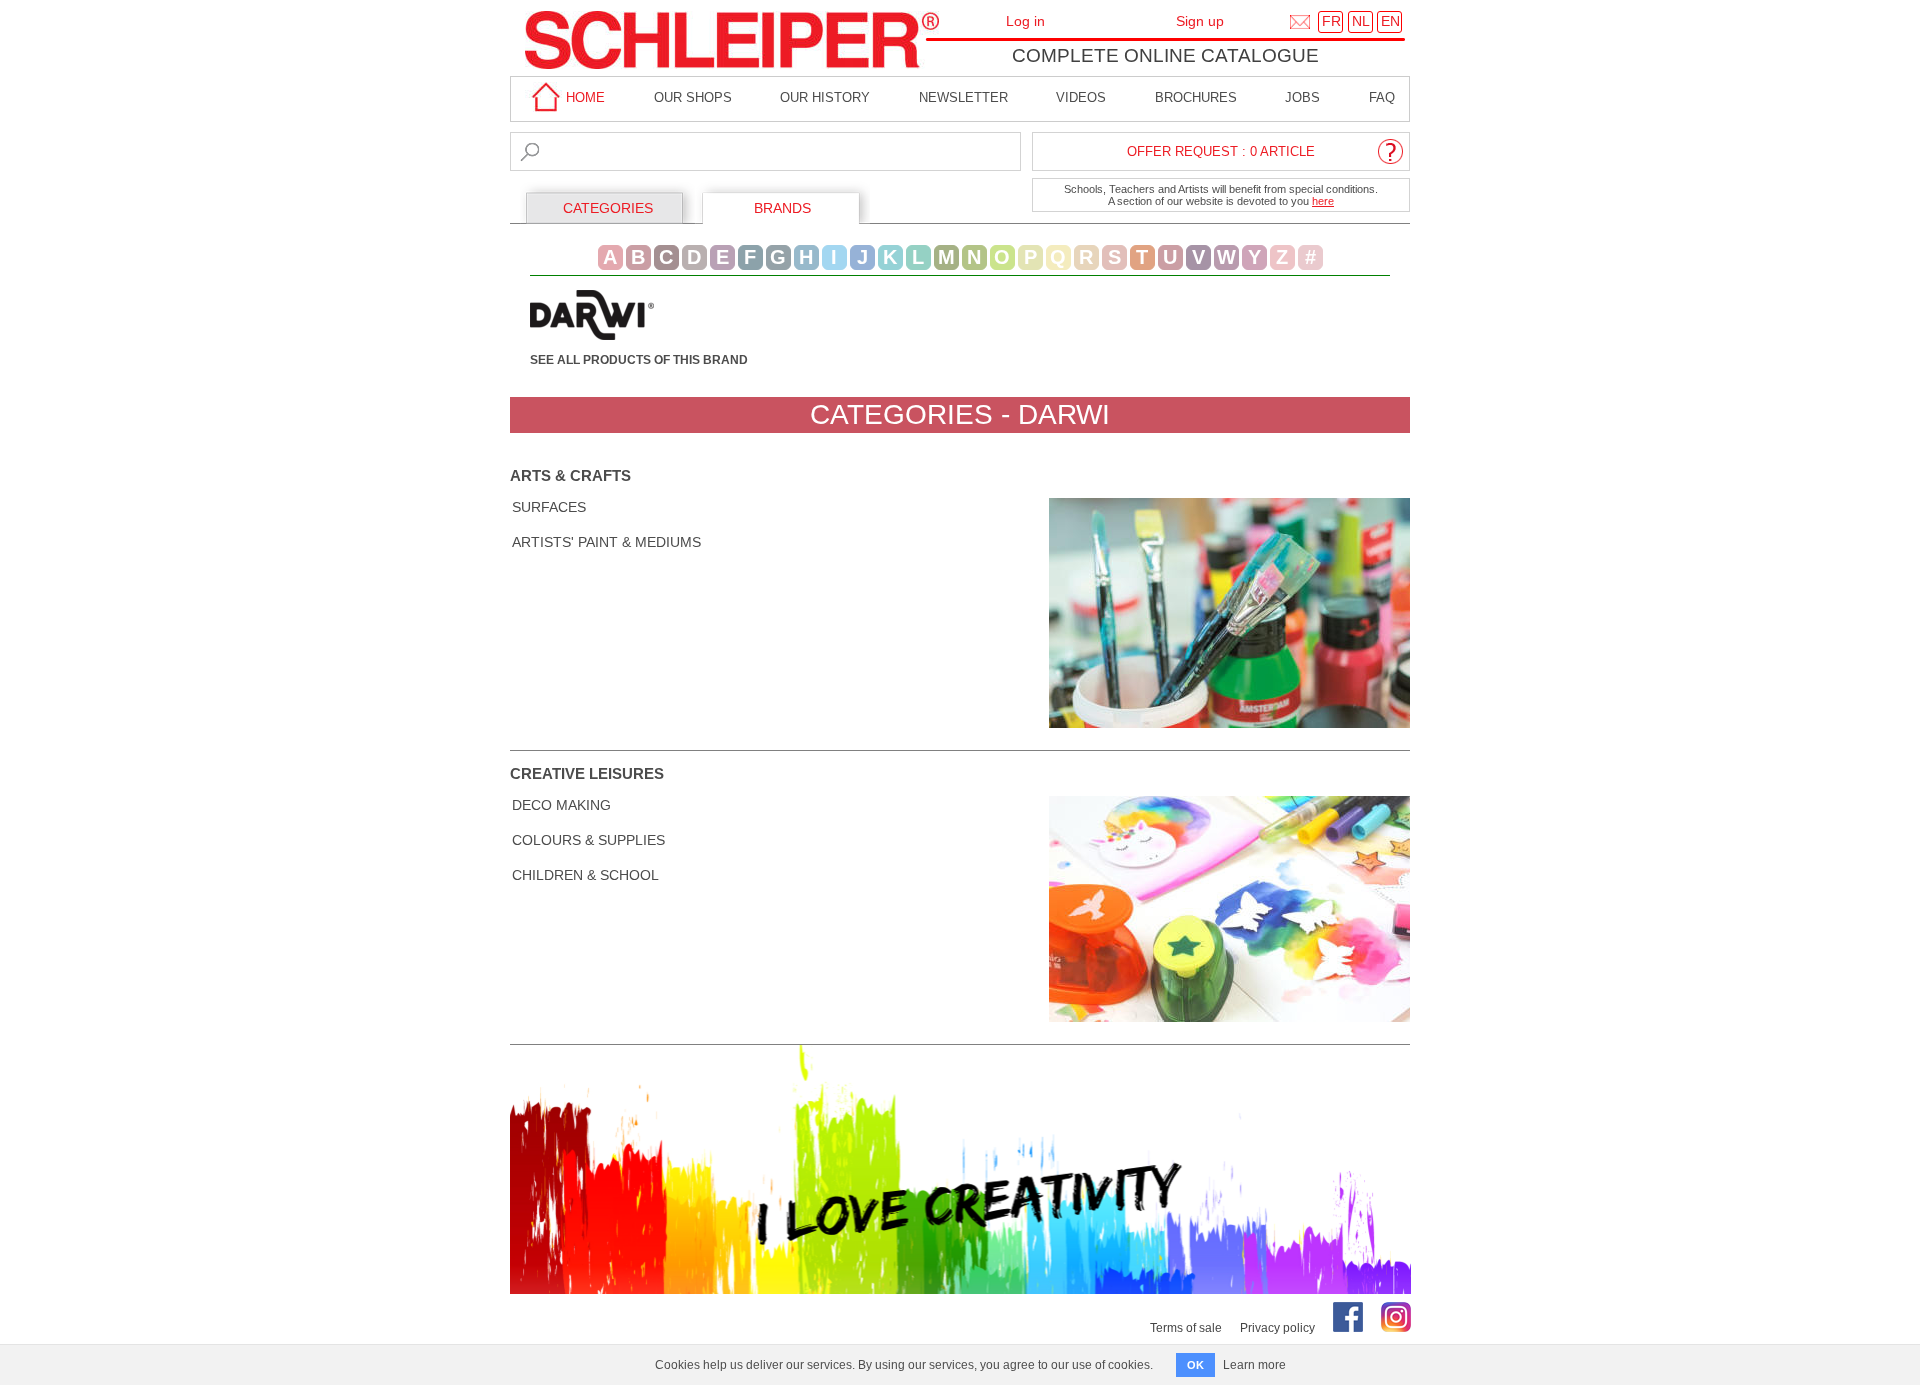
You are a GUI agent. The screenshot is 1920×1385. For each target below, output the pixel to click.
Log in (1025, 21)
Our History (825, 97)
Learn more (1254, 1365)
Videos (1081, 97)
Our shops (693, 97)
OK (1195, 1365)
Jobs (1302, 97)
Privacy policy (1277, 1328)
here (1323, 201)
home (583, 97)
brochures (1196, 97)
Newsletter (963, 97)
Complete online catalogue (1165, 55)
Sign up (1200, 21)
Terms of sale (1186, 1328)
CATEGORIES (608, 208)
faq (1382, 97)
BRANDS (782, 208)
